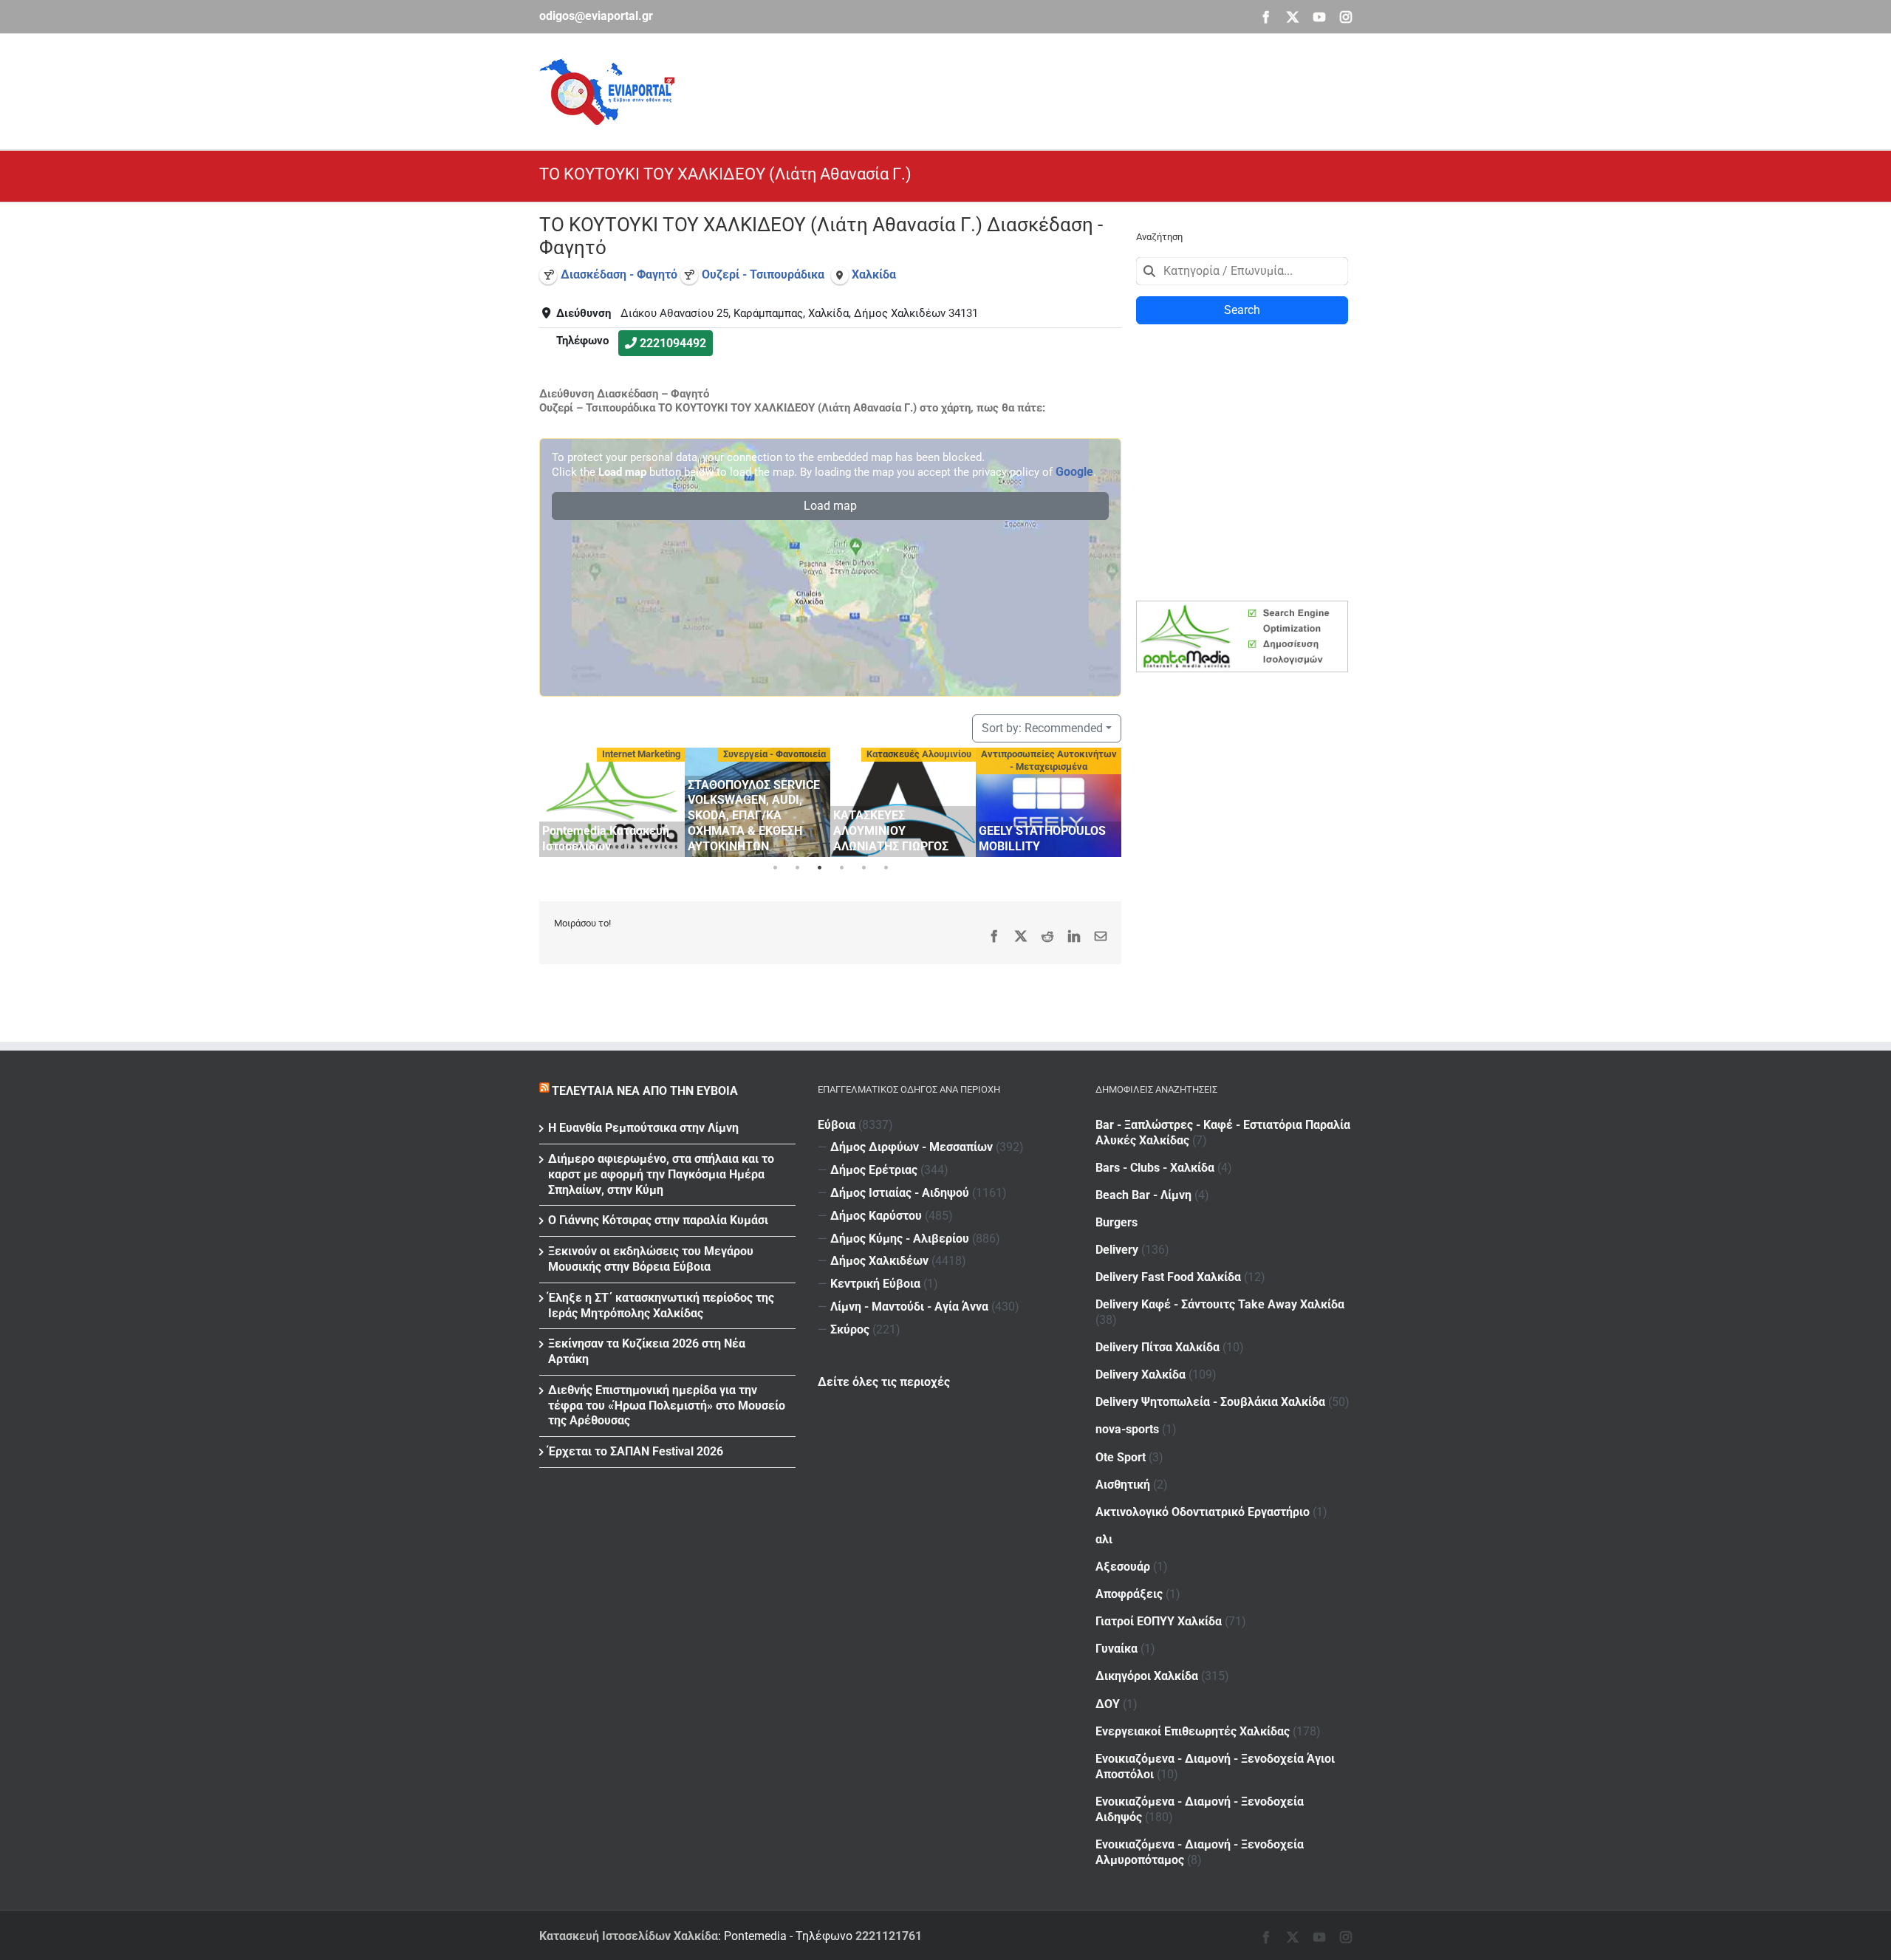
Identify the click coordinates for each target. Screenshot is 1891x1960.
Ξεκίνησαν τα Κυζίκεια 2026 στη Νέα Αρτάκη (647, 1351)
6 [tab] (886, 868)
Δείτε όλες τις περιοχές (884, 1382)
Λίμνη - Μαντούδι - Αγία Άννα (909, 1307)
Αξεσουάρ (1123, 1567)
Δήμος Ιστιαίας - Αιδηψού (900, 1193)
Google (1074, 472)
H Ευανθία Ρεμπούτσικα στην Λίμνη (643, 1128)
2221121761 (889, 1936)
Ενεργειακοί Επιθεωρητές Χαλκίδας (1193, 1731)
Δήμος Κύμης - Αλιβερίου (900, 1239)
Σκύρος (850, 1329)
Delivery (1117, 1250)
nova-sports (1127, 1429)
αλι (1104, 1539)
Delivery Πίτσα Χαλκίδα (1157, 1347)
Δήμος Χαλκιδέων (879, 1261)
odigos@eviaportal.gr (596, 16)
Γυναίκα (1117, 1649)
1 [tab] (775, 868)
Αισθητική (1123, 1485)
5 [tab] (864, 868)
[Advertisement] (1083, 89)
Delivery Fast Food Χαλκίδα (1168, 1277)
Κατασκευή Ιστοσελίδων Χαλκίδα (629, 1936)
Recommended (1042, 728)
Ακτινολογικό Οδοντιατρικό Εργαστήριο (1203, 1512)
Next (1107, 800)
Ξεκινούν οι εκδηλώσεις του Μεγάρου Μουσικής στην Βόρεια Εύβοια (651, 1259)
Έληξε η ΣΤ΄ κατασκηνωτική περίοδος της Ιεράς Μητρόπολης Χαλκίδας (661, 1305)
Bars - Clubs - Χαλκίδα (1155, 1168)
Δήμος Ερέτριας (874, 1170)
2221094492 (673, 343)
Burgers (1117, 1222)
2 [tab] (797, 868)
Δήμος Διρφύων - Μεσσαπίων (912, 1147)
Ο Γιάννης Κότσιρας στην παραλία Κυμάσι (658, 1220)
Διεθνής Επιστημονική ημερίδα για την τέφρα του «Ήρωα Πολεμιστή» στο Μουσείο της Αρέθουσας (667, 1406)
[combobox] (1242, 271)
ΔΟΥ (1108, 1704)
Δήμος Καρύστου (876, 1216)
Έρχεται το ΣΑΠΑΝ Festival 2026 (636, 1451)
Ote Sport (1121, 1457)
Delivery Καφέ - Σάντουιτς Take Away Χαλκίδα (1220, 1304)
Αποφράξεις (1129, 1594)
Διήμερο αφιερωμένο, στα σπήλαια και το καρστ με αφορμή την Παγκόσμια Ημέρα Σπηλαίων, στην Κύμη (661, 1174)
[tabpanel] (620, 802)
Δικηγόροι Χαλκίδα (1147, 1676)
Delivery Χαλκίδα (1141, 1375)
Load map (830, 506)
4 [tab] (841, 868)
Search (1242, 310)
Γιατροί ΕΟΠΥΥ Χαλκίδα (1159, 1621)
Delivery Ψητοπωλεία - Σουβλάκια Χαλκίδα (1210, 1402)
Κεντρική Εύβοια (875, 1284)
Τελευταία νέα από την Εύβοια (645, 1091)
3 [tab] (819, 868)
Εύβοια (837, 1125)
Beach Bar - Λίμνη (1143, 1195)
